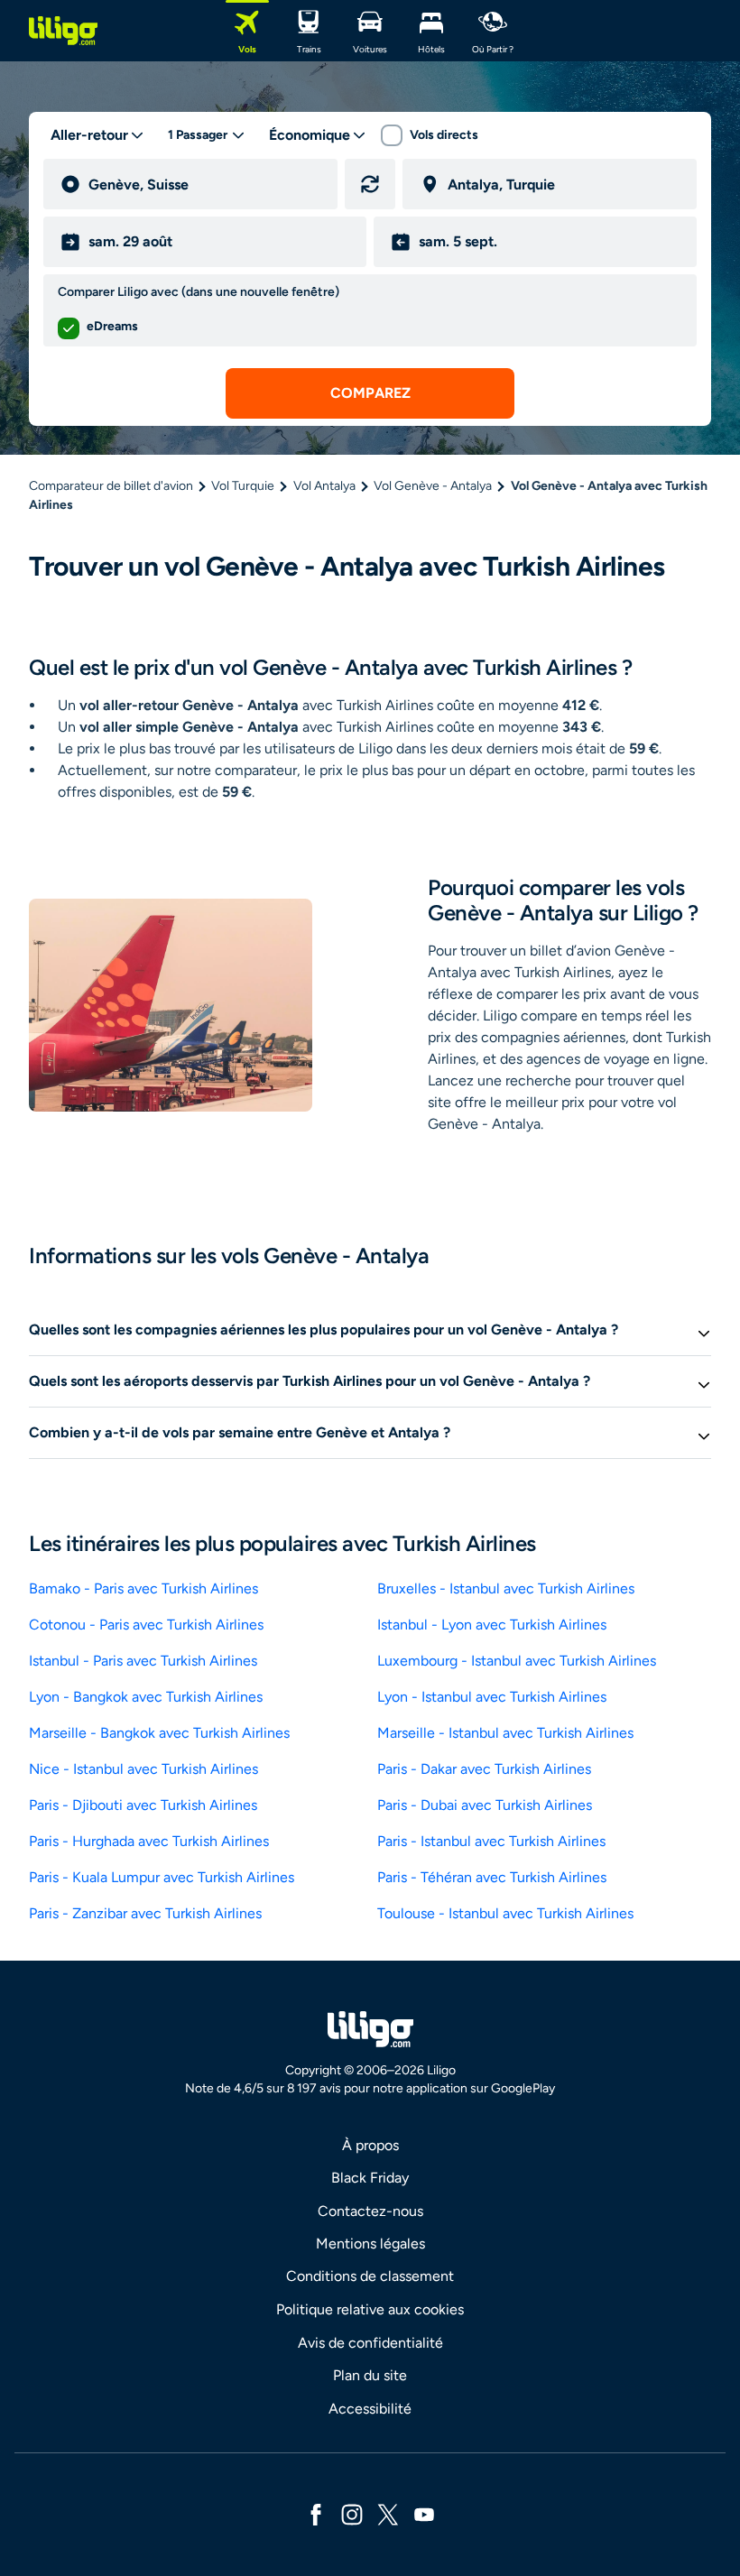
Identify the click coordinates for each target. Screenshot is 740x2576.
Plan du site (370, 2375)
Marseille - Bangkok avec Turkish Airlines (159, 1733)
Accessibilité (370, 2409)
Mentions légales (370, 2244)
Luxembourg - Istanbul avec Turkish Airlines (517, 1661)
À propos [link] (370, 2145)
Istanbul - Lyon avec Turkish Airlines (492, 1625)
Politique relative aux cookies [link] (370, 2309)
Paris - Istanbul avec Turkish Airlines (491, 1841)
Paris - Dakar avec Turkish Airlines (484, 1769)
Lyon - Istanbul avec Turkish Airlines (492, 1697)
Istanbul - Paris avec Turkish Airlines (143, 1661)
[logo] (63, 31)
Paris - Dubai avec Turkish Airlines (485, 1805)
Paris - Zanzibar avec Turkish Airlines (145, 1913)
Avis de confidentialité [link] (370, 2343)
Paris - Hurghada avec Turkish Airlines (149, 1841)
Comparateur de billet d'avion (111, 486)
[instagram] (352, 2513)
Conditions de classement (370, 2276)
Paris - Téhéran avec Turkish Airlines (492, 1877)
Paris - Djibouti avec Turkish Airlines (143, 1805)
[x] (388, 2513)
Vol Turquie (243, 486)
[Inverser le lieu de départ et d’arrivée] (370, 184)
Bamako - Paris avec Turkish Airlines (143, 1588)
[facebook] (316, 2513)
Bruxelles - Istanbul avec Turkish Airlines (506, 1588)
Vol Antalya (324, 486)
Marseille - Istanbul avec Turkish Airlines (505, 1733)
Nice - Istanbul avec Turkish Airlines (143, 1769)
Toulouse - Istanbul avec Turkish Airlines (505, 1913)
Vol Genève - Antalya (433, 486)
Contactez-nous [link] (370, 2211)
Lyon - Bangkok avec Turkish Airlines (146, 1697)
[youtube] (424, 2513)
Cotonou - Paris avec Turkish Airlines (146, 1625)
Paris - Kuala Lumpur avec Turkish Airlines (162, 1877)
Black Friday (370, 2178)
